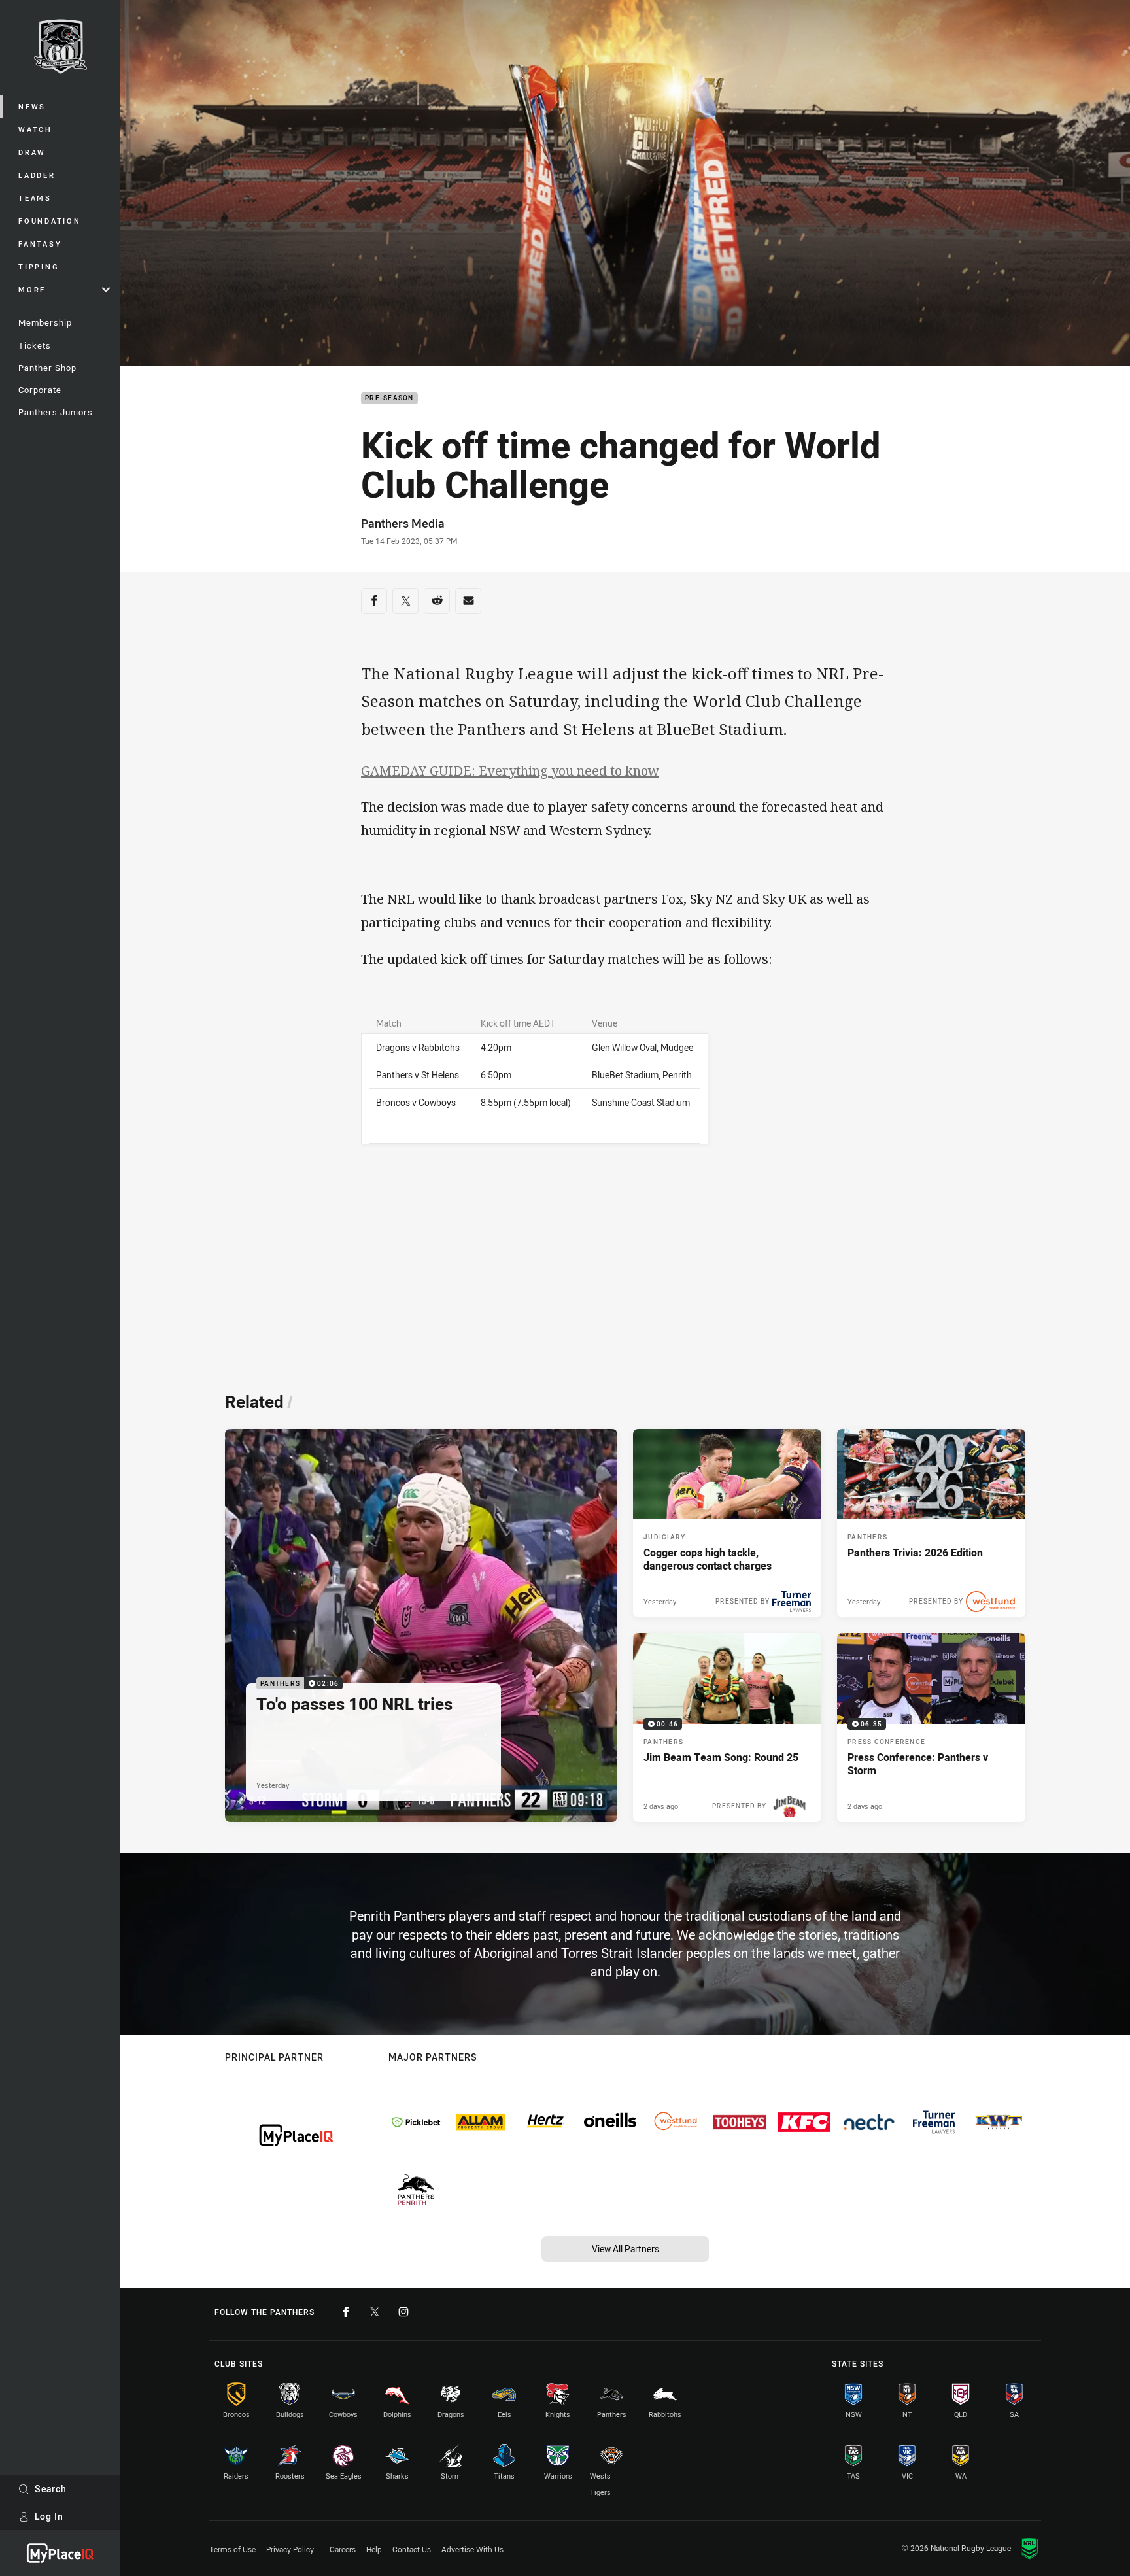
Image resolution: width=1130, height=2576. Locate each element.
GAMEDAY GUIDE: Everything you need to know (510, 771)
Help (374, 2549)
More (32, 289)
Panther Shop (47, 368)
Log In (49, 2516)
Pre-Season (389, 399)
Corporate (40, 390)
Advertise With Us (472, 2549)
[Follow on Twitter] (375, 2312)
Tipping (39, 266)
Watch (35, 129)
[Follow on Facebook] (346, 2312)
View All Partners (625, 2249)
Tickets (35, 345)
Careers (343, 2549)
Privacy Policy (290, 2549)
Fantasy (40, 244)
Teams (35, 198)
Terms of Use (232, 2549)
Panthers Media (403, 523)
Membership (45, 322)
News (32, 106)
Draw (32, 152)
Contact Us (412, 2549)
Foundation (50, 221)
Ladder (37, 175)
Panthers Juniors (56, 412)
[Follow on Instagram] (403, 2312)
